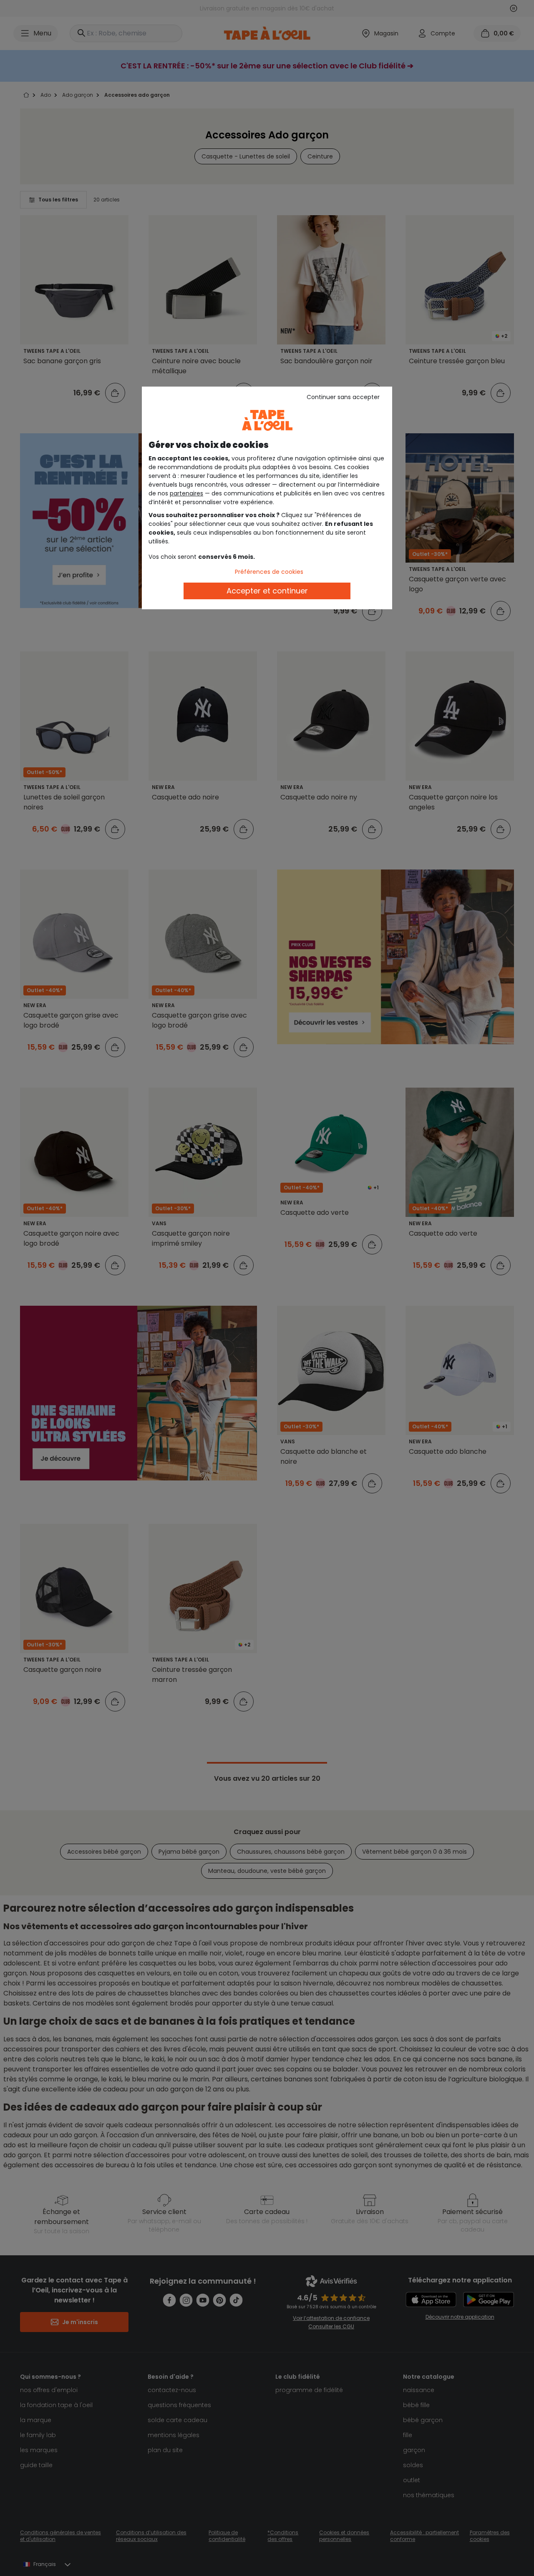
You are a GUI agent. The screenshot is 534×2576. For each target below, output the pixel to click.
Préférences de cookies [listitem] (269, 572)
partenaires (186, 493)
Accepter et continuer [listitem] (267, 591)
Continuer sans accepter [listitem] (343, 397)
